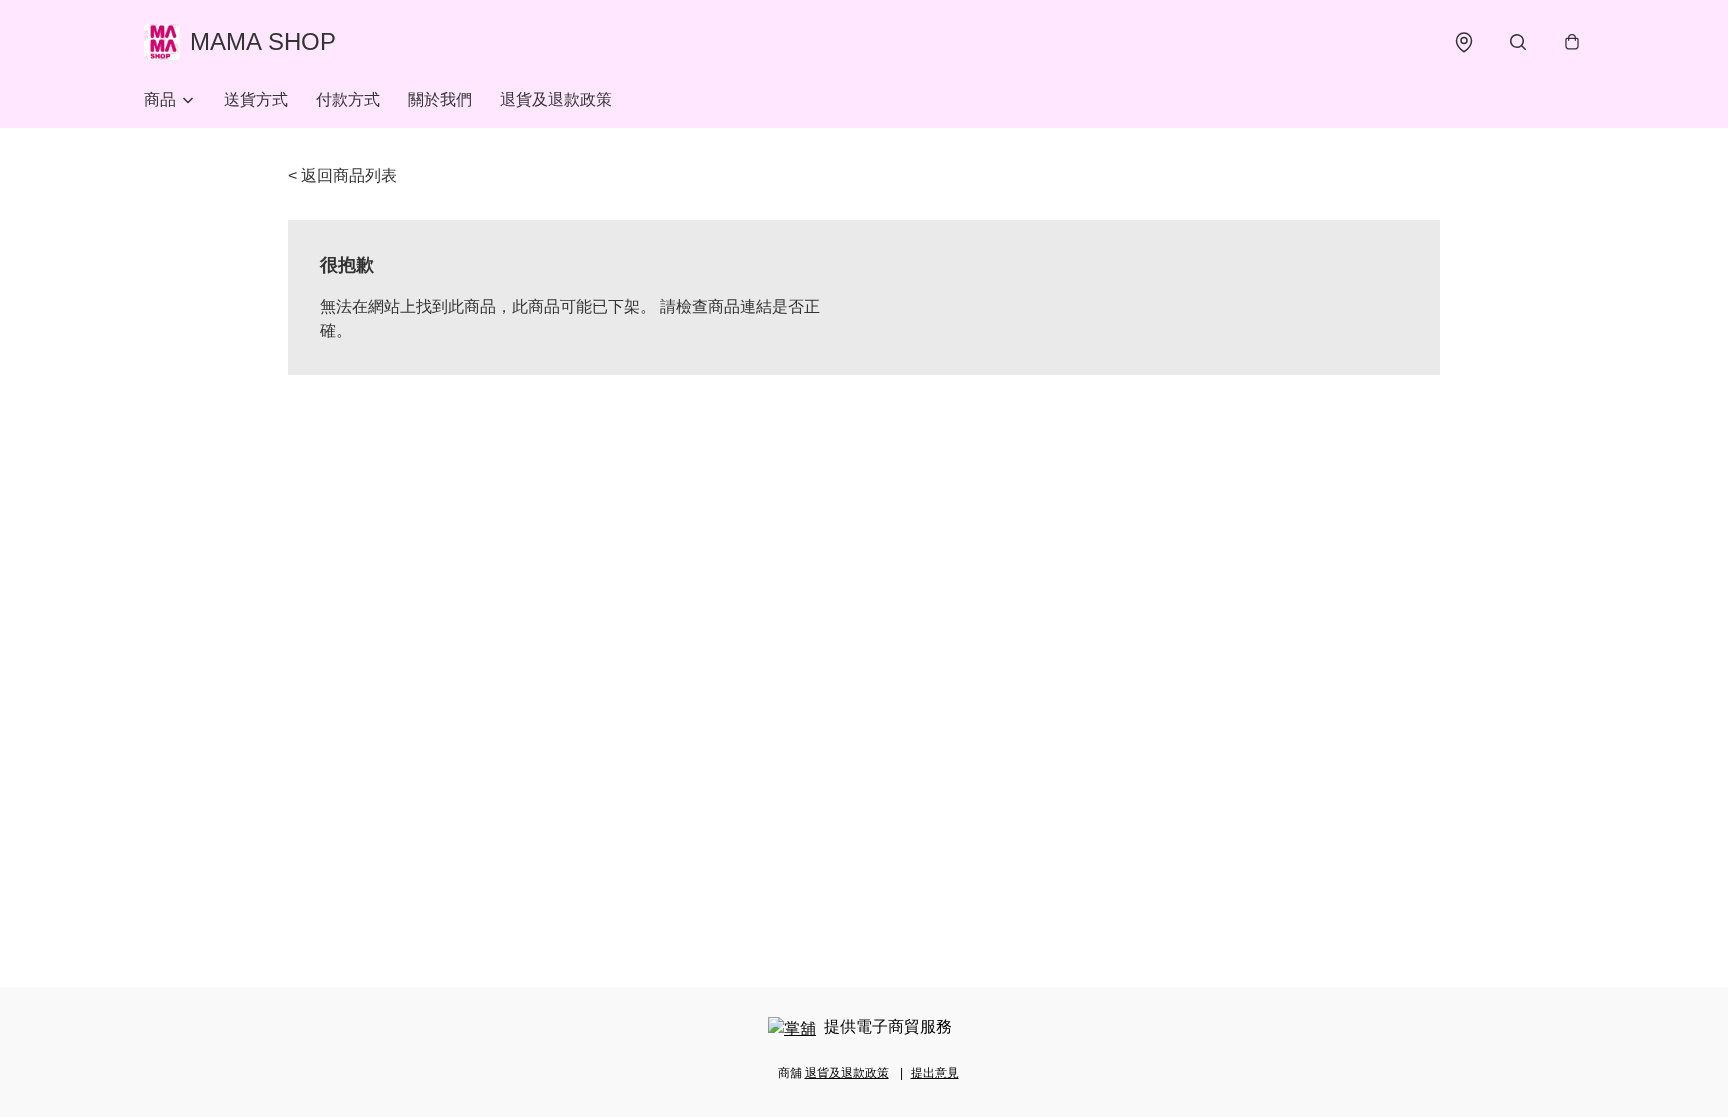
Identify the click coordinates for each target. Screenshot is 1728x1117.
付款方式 (348, 99)
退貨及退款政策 (556, 99)
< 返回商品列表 (342, 175)
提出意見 (935, 1073)
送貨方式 (256, 99)
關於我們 (440, 99)
